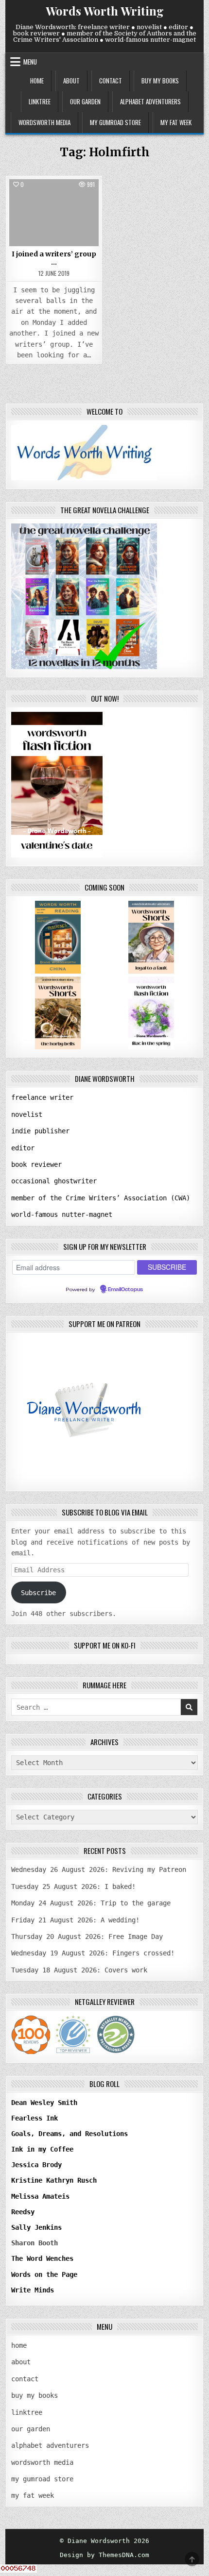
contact (111, 81)
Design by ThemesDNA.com (104, 2555)
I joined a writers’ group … (54, 258)
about (71, 81)
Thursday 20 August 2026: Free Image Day (87, 1936)
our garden (85, 101)
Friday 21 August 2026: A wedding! (75, 1920)
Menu (30, 62)
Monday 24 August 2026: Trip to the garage (91, 1903)
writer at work (54, 201)
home (37, 81)
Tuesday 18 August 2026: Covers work (79, 1970)
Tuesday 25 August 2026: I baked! (73, 1886)
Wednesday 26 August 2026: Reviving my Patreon (99, 1869)
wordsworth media (44, 122)
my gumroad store (115, 122)
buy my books (160, 81)
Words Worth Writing (105, 11)
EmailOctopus (125, 1290)
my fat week (176, 122)
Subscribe (38, 1593)
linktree (40, 101)
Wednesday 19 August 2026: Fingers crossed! (93, 1953)
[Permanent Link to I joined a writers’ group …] (54, 213)
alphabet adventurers (150, 101)
